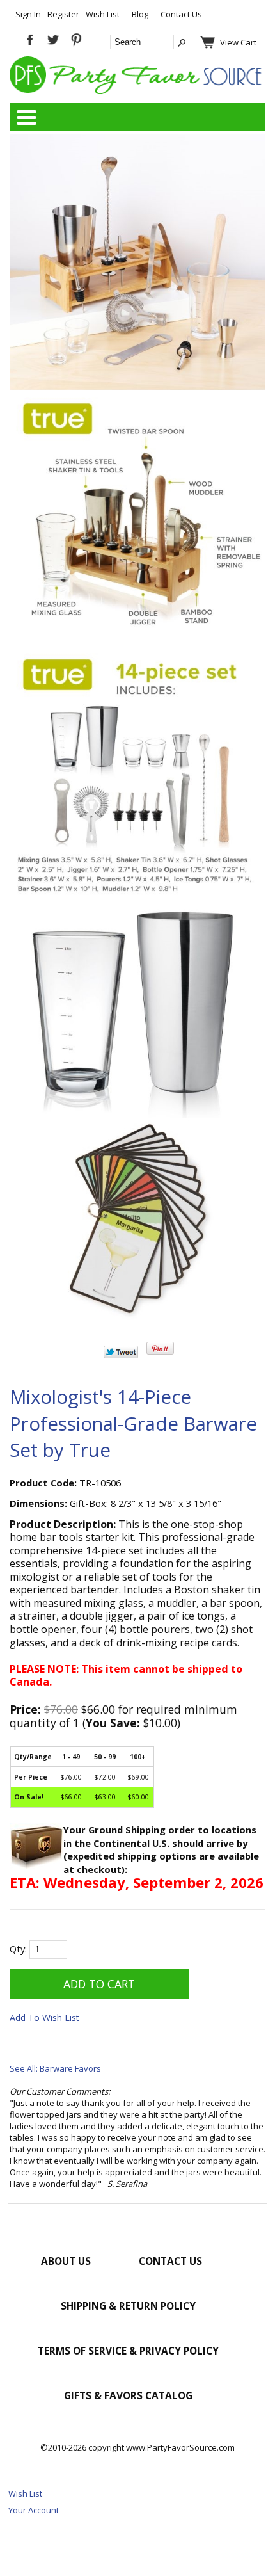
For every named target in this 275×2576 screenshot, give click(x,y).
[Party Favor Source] (137, 91)
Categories (26, 117)
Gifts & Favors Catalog (128, 2395)
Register (63, 14)
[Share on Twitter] (121, 1355)
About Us (66, 2261)
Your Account (34, 2510)
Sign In (28, 14)
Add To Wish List (44, 2017)
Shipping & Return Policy (128, 2306)
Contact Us (181, 14)
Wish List (103, 14)
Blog (140, 14)
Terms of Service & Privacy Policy (128, 2351)
